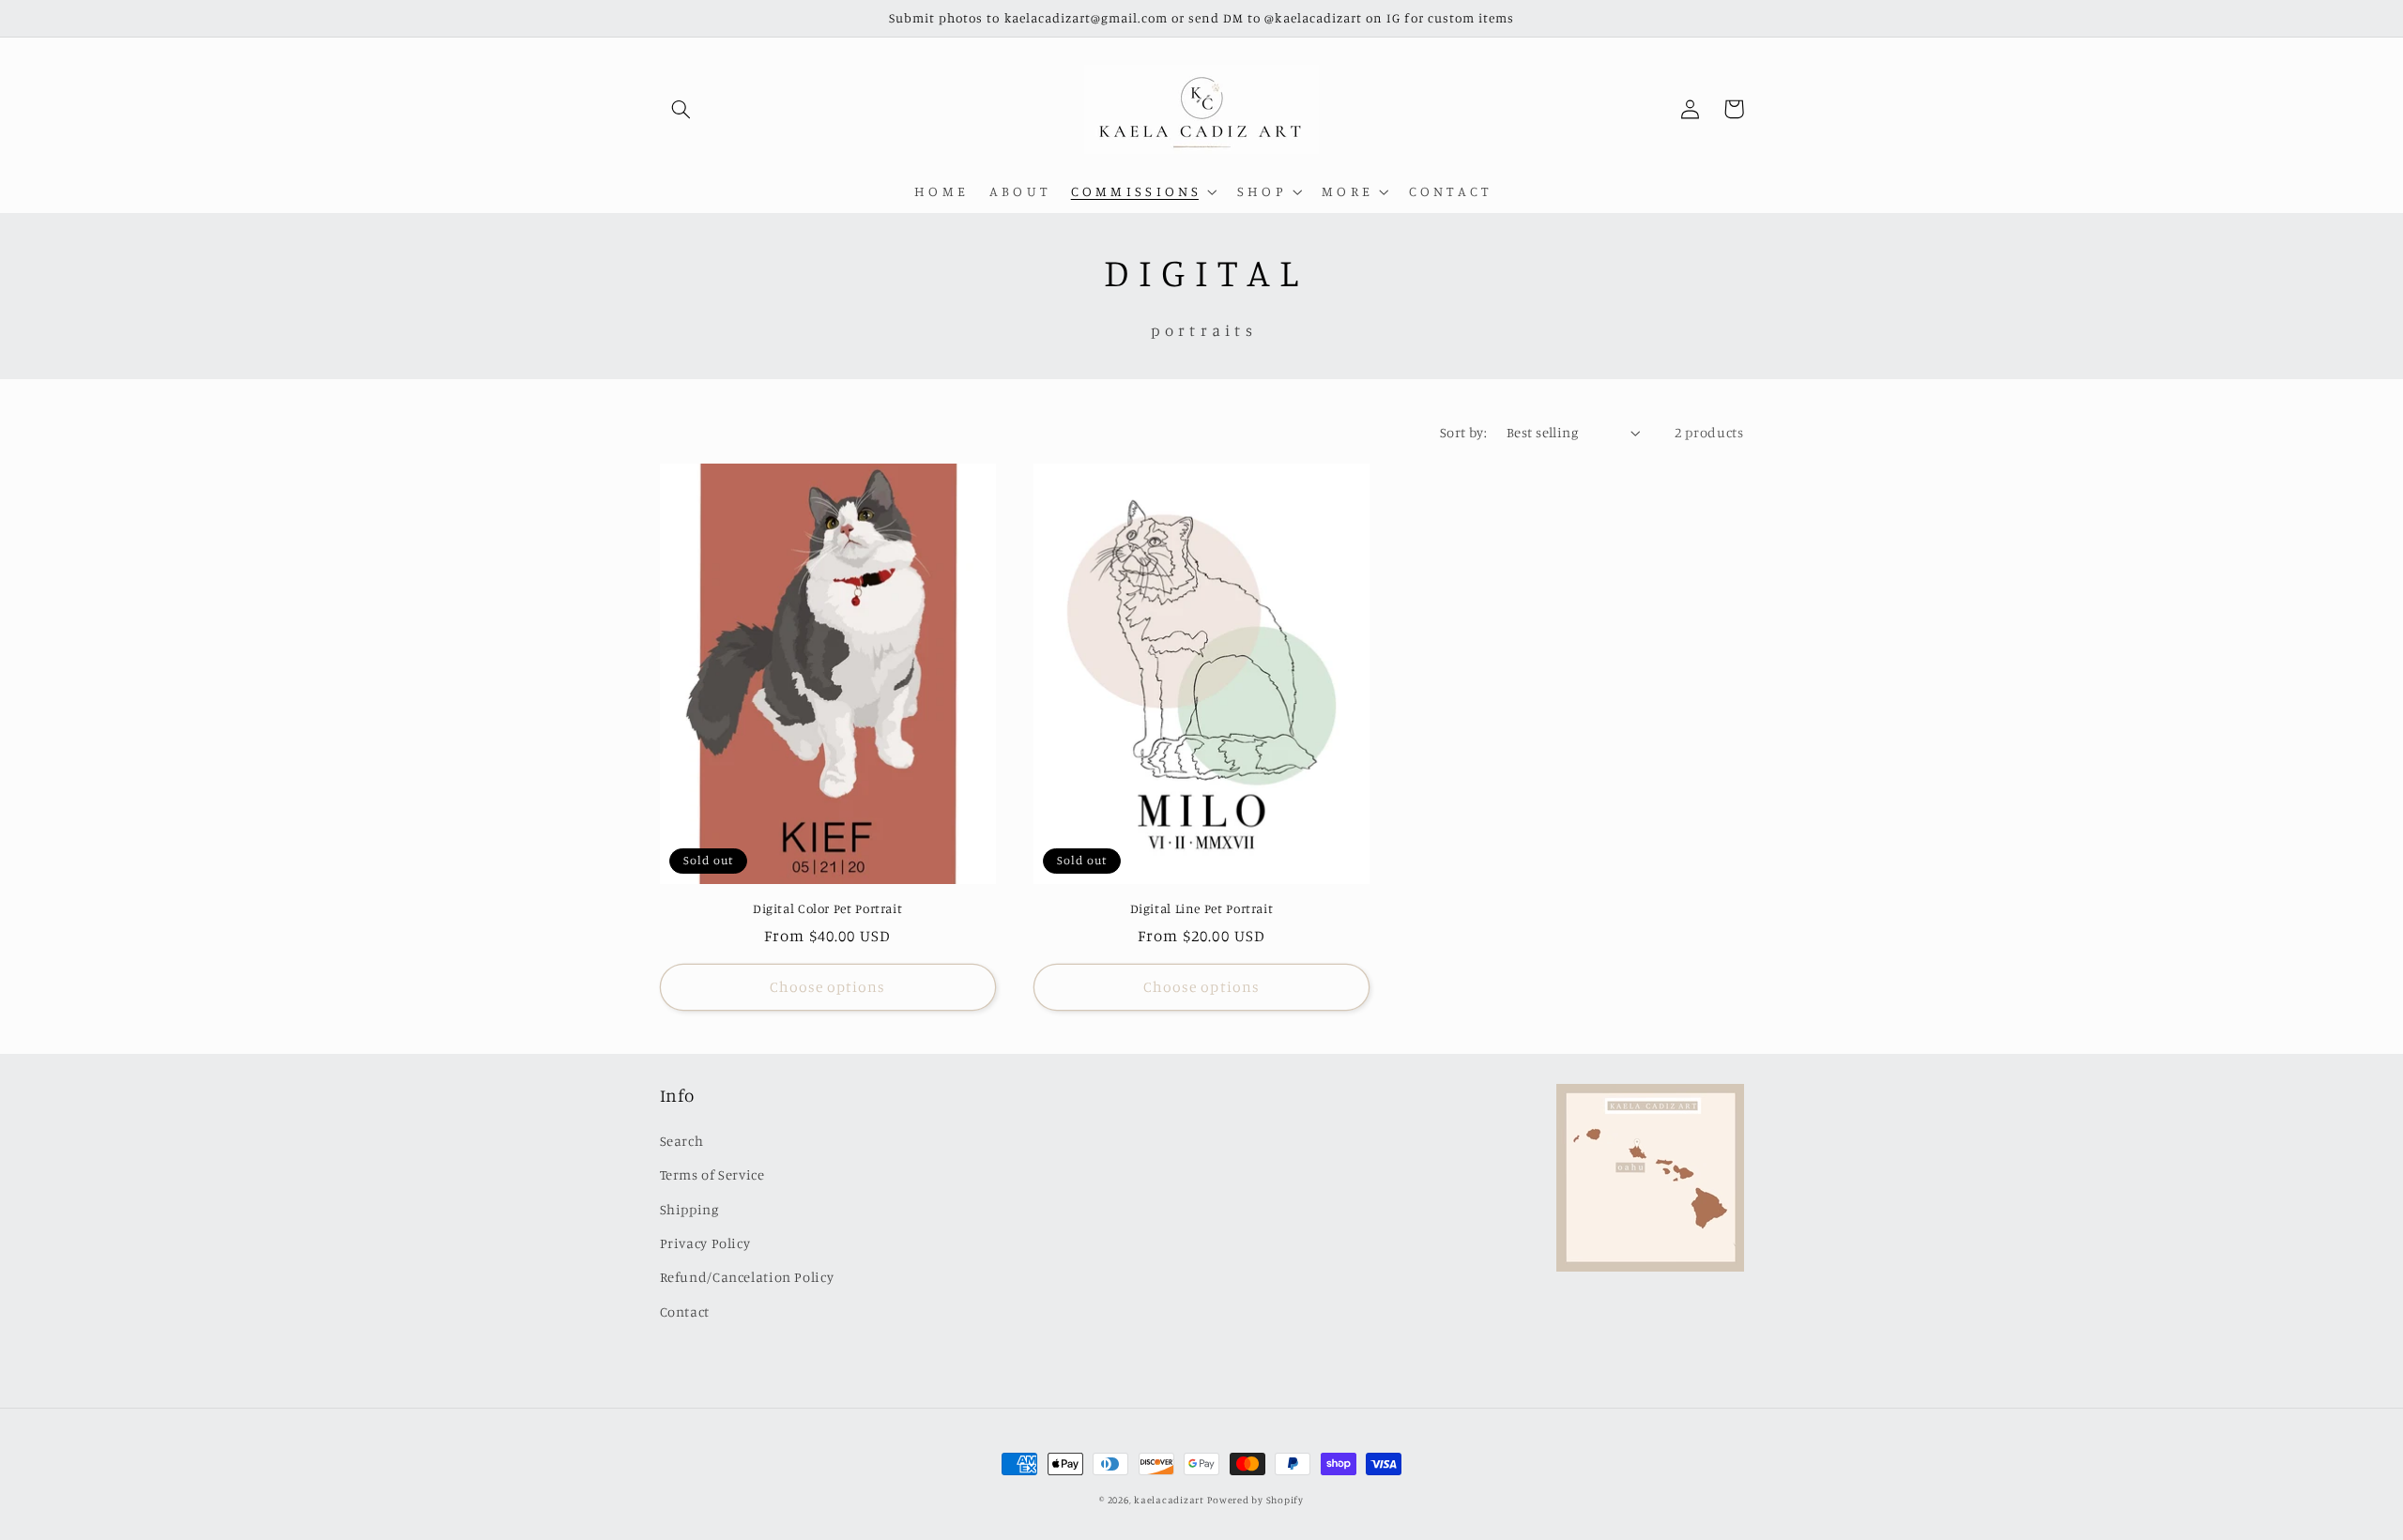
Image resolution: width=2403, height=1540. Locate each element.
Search (682, 1141)
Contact (685, 1311)
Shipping (689, 1209)
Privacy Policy (705, 1243)
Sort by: (1463, 432)
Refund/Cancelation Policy (747, 1277)
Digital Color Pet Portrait (827, 908)
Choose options (828, 987)
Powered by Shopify (1255, 1500)
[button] (681, 109)
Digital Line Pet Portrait (1202, 908)
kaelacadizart (1169, 1500)
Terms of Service (712, 1174)
